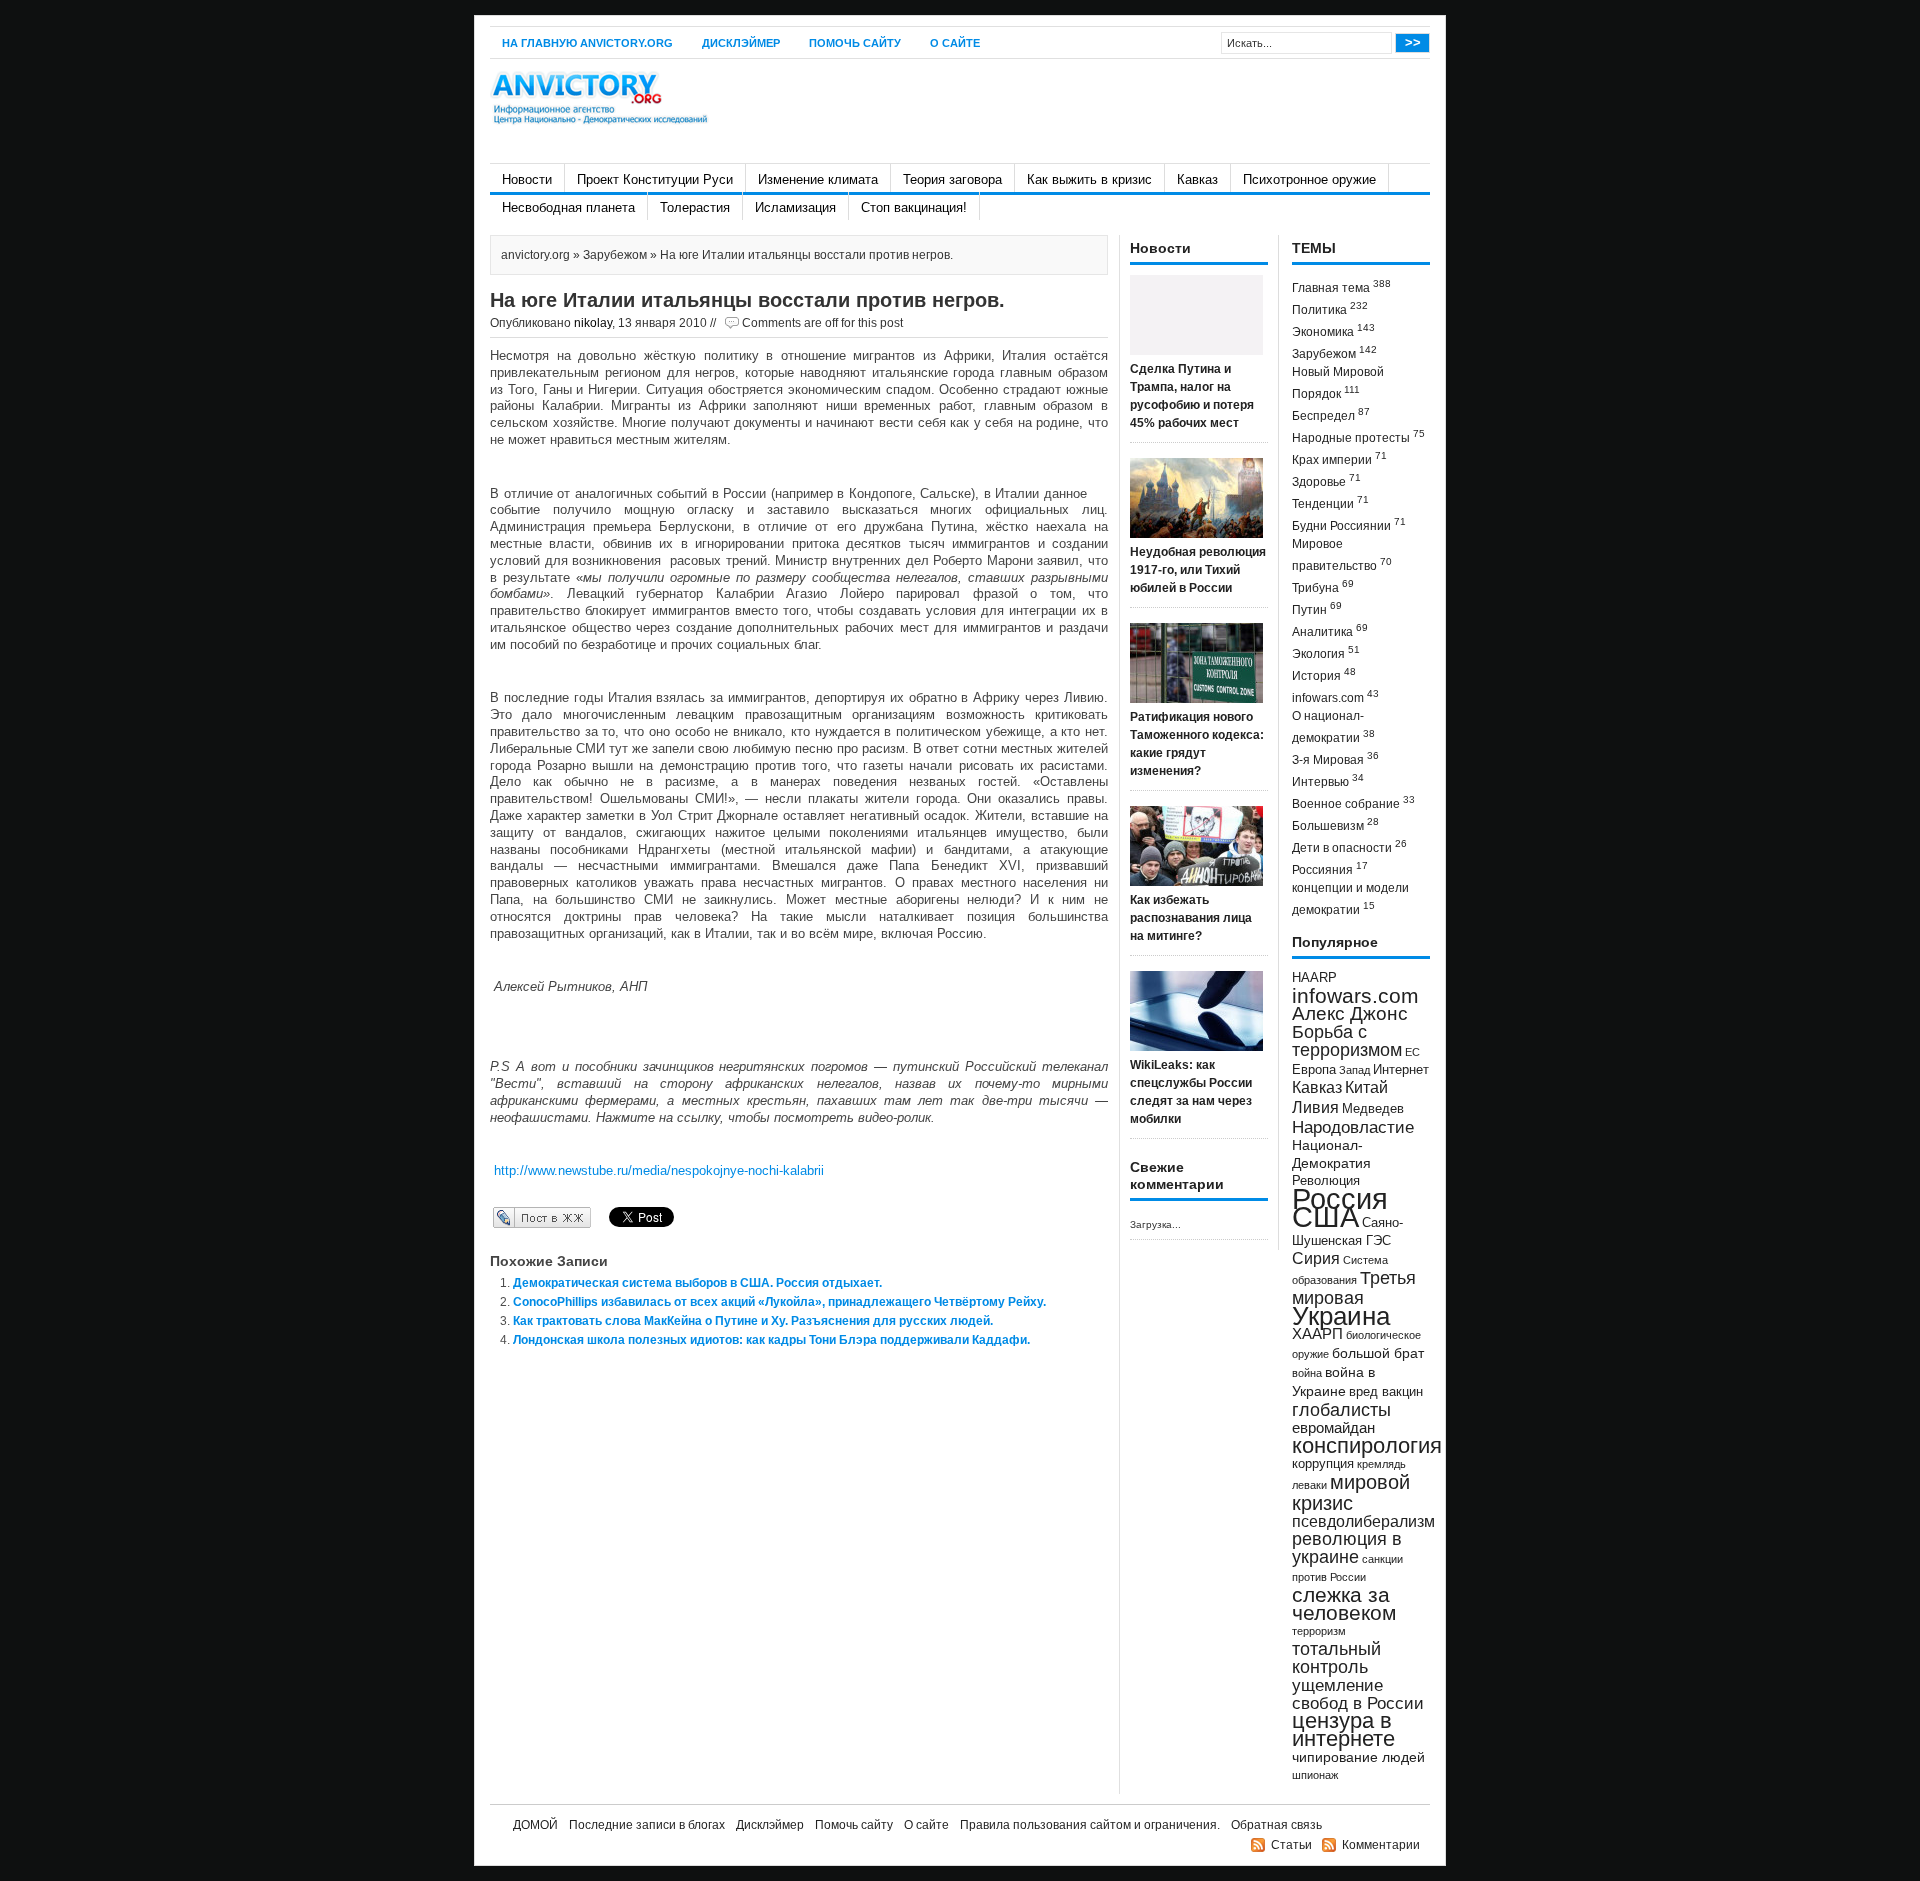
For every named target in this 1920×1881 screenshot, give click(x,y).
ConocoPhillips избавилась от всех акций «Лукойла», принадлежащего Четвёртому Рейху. (779, 1302)
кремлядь (1381, 1464)
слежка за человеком (1344, 1603)
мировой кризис (1351, 1492)
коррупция (1323, 1464)
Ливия (1315, 1107)
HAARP (1314, 978)
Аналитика (1330, 630)
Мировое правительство (1342, 555)
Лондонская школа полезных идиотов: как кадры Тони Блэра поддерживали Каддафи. (771, 1340)
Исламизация (795, 207)
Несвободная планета (568, 207)
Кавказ (1197, 179)
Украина (1341, 1316)
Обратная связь (1276, 1825)
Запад (1354, 1070)
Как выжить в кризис (1089, 179)
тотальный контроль (1336, 1658)
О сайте (955, 43)
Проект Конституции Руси (655, 179)
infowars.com (1335, 696)
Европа (1314, 1070)
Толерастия (695, 207)
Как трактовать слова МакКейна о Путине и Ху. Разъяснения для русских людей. (753, 1321)
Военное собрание (1353, 802)
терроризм (1319, 1631)
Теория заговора (952, 179)
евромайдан (1333, 1428)
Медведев (1373, 1109)
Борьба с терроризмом (1347, 1041)
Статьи (1291, 1845)
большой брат (1378, 1353)
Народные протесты (1358, 436)
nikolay (593, 323)
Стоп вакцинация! (914, 207)
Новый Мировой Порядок (1338, 383)
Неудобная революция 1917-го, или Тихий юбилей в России (1198, 570)
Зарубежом (615, 255)
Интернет (1401, 1070)
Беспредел (1331, 414)
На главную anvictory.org (587, 43)
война (1307, 1373)
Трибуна (1323, 586)
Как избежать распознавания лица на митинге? (1191, 918)
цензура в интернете (1343, 1729)
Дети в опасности (1349, 846)
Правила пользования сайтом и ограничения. (1090, 1825)
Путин (1317, 608)
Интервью (1328, 780)
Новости (527, 179)
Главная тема (1341, 286)
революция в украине (1347, 1548)
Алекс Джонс (1350, 1013)
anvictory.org (535, 255)
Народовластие (1353, 1127)
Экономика (1333, 330)
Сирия (1316, 1258)
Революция (1326, 1180)
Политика (1330, 308)
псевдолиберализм (1363, 1521)
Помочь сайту (855, 43)
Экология (1326, 652)
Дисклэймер (741, 43)
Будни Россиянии (1349, 524)
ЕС (1412, 1052)
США (1325, 1216)
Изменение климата (818, 179)
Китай (1366, 1087)
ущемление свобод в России (1358, 1694)
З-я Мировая (1335, 758)
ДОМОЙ (535, 1825)
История (1324, 674)
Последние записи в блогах (647, 1825)
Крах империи (1339, 458)
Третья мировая (1354, 1287)
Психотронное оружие (1309, 179)
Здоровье (1326, 480)
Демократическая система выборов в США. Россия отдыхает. (697, 1283)
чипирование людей (1358, 1757)
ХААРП (1317, 1334)
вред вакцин (1386, 1391)
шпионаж (1315, 1775)
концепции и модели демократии (1350, 899)
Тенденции (1330, 502)
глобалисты (1341, 1409)
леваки (1309, 1485)
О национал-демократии (1333, 727)
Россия (1340, 1198)
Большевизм (1335, 824)
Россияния (1330, 868)
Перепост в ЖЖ (512, 1217)
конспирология (1367, 1445)
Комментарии (1381, 1845)
